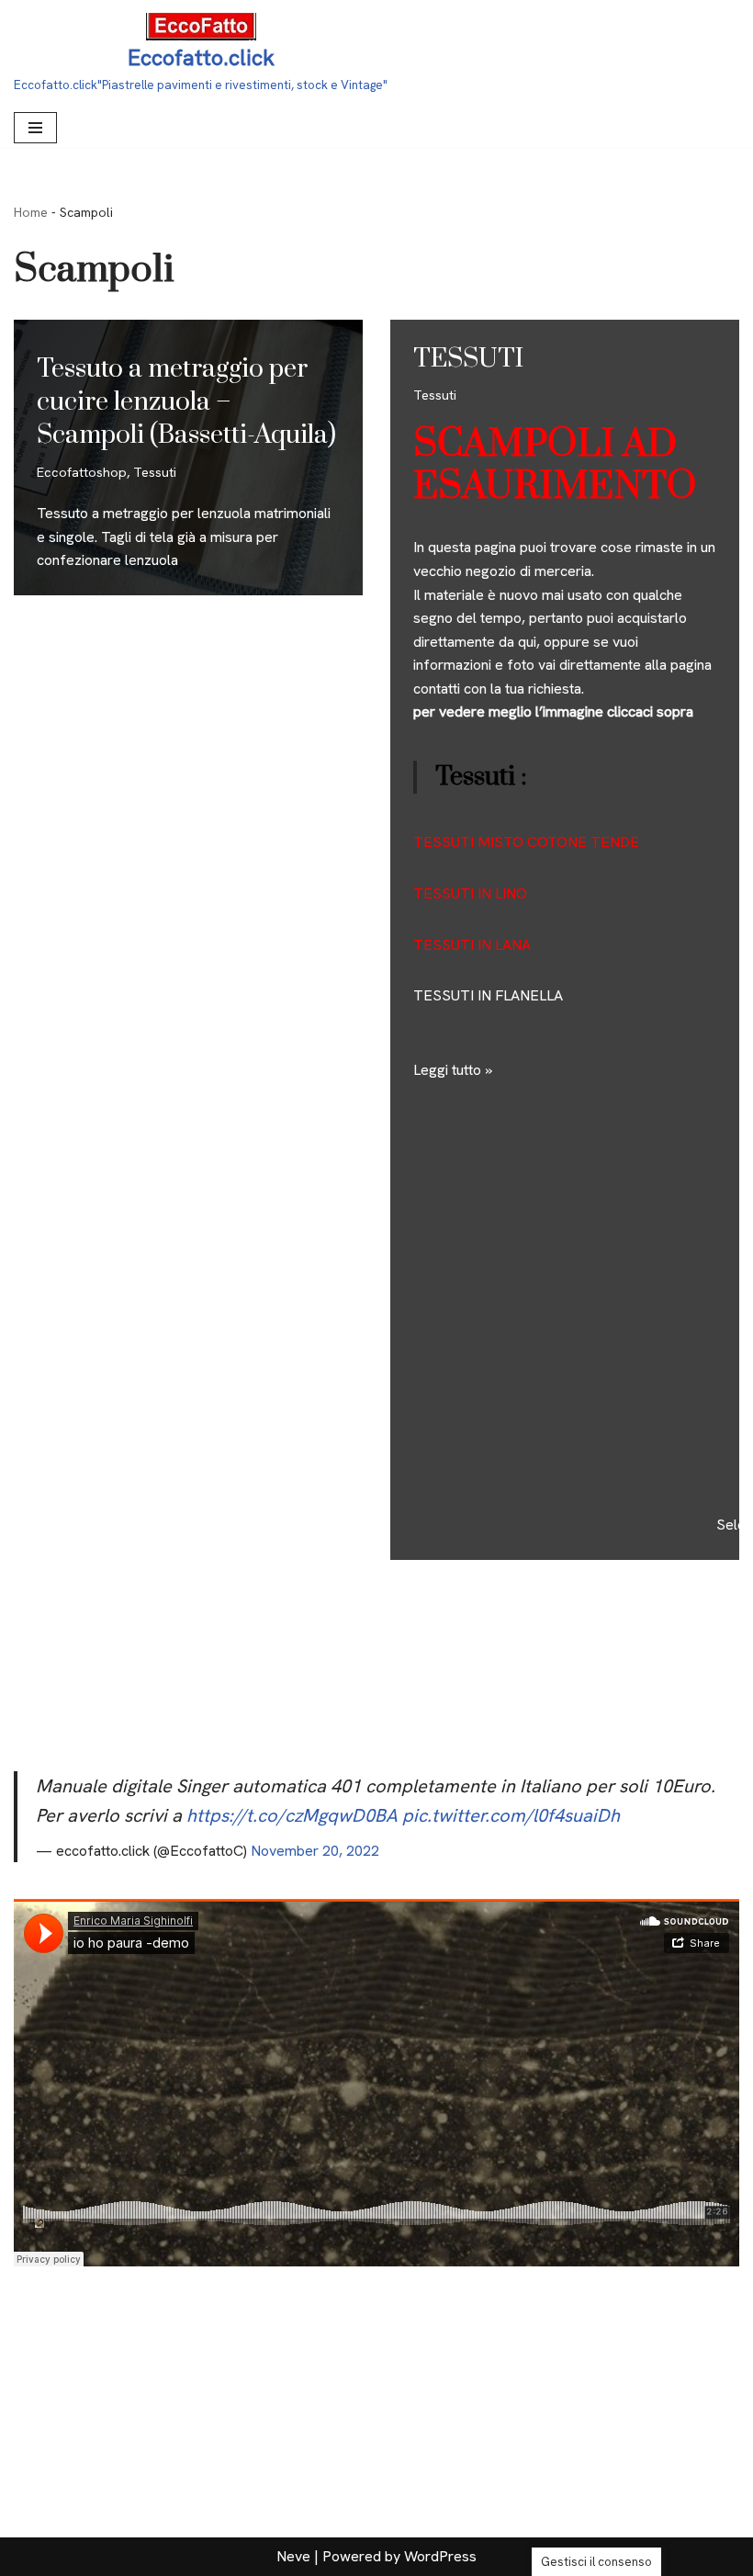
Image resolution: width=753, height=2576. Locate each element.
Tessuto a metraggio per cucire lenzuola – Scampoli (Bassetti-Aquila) (186, 402)
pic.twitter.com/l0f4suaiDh (511, 1815)
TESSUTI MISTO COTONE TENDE (526, 842)
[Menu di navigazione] (35, 128)
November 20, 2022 (315, 1851)
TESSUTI (468, 359)
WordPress (440, 2556)
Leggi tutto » (453, 1070)
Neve (293, 2556)
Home (31, 212)
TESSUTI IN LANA (472, 945)
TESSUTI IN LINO (470, 893)
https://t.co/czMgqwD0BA (292, 1815)
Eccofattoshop (82, 472)
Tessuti (155, 472)
